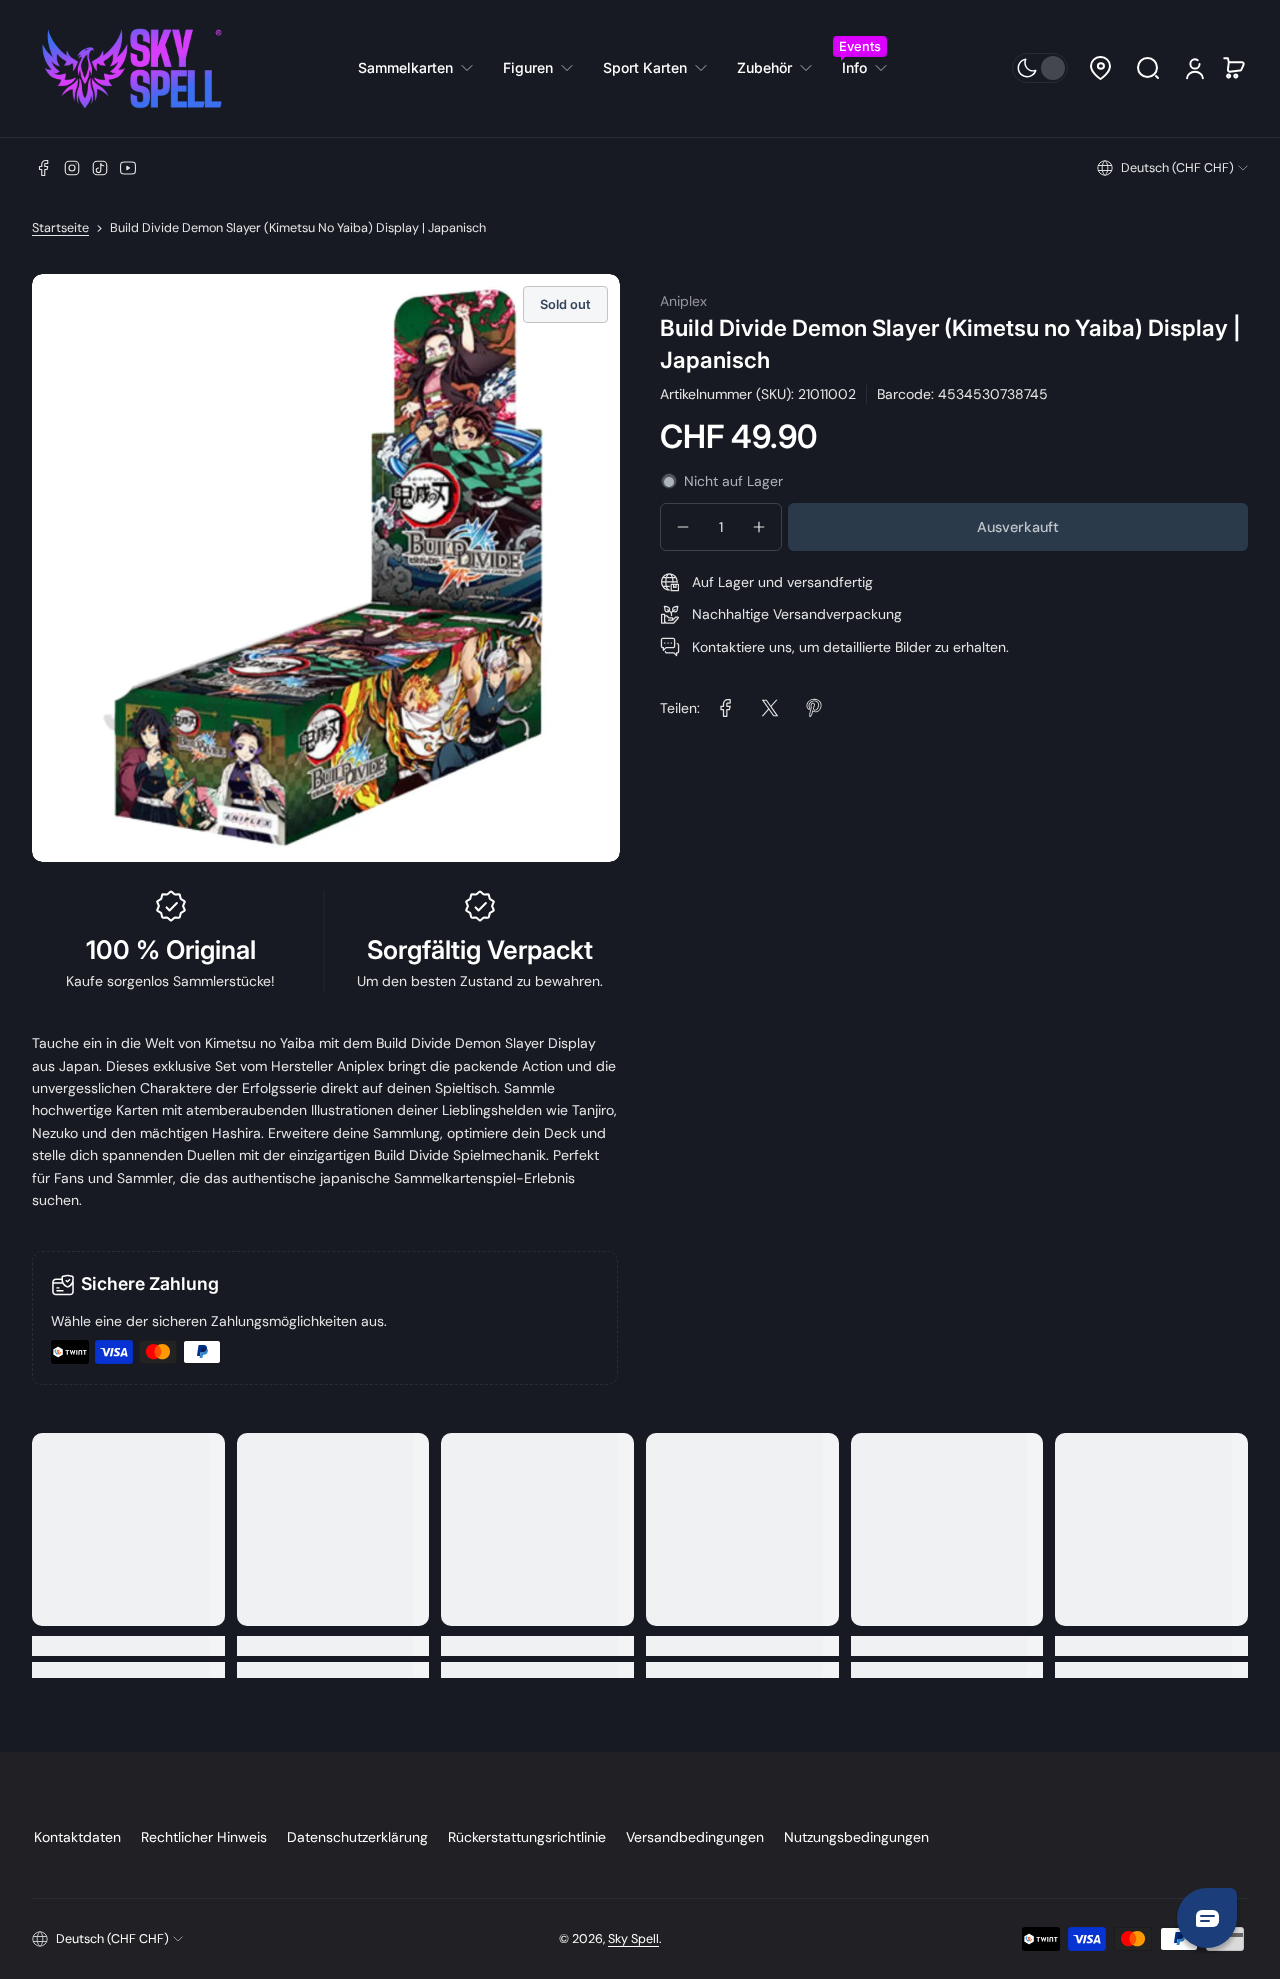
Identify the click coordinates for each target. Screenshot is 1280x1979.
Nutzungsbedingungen (856, 1837)
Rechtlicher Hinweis (204, 1837)
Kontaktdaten (77, 1837)
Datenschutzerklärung (357, 1837)
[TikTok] (100, 168)
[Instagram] (72, 168)
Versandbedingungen (695, 1837)
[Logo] (132, 68)
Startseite (60, 228)
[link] (423, 68)
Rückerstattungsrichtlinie (527, 1837)
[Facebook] (44, 168)
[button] (1100, 68)
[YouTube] (128, 168)
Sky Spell (633, 1939)
